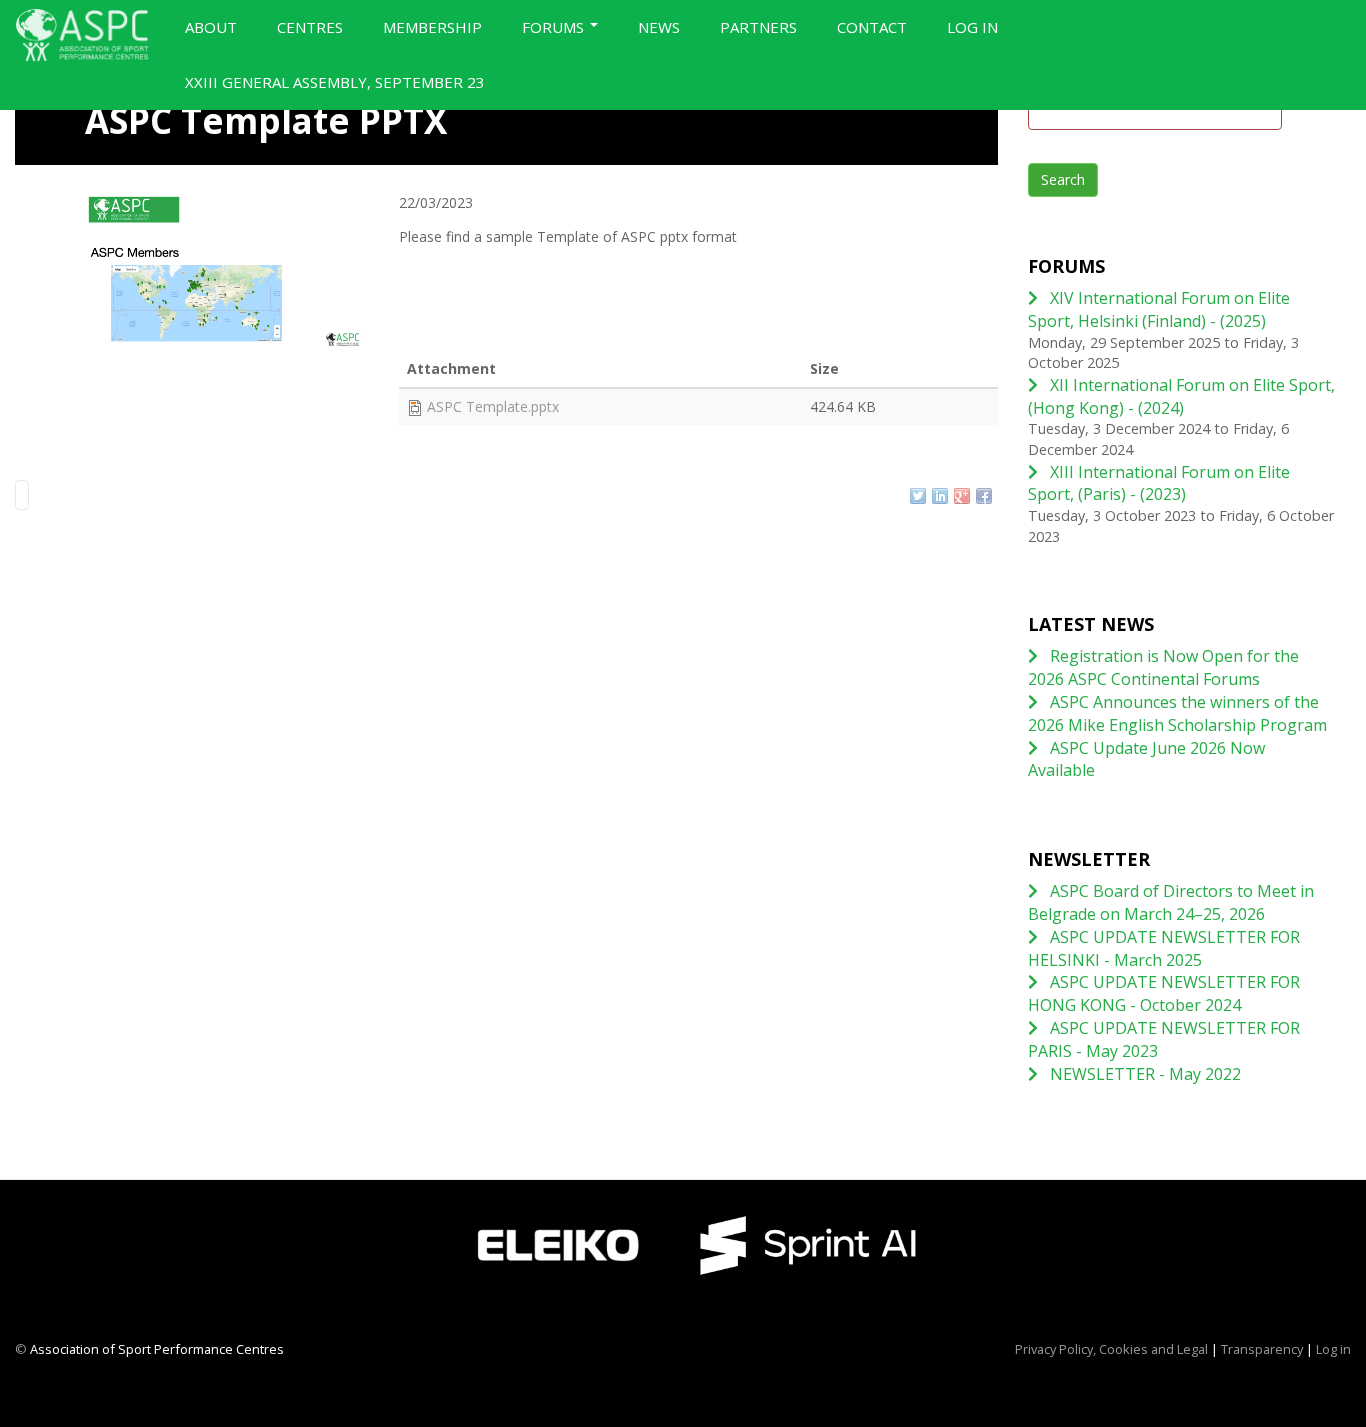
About (211, 27)
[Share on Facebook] (984, 496)
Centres (310, 27)
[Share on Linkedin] (940, 496)
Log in (972, 27)
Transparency (1262, 1349)
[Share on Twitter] (918, 496)
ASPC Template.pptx (493, 406)
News (659, 27)
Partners (758, 27)
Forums (555, 27)
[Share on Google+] (962, 496)
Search (1063, 179)
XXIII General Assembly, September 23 (335, 82)
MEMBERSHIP (432, 27)
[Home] (90, 35)
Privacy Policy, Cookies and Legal (1111, 1349)
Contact (872, 27)
